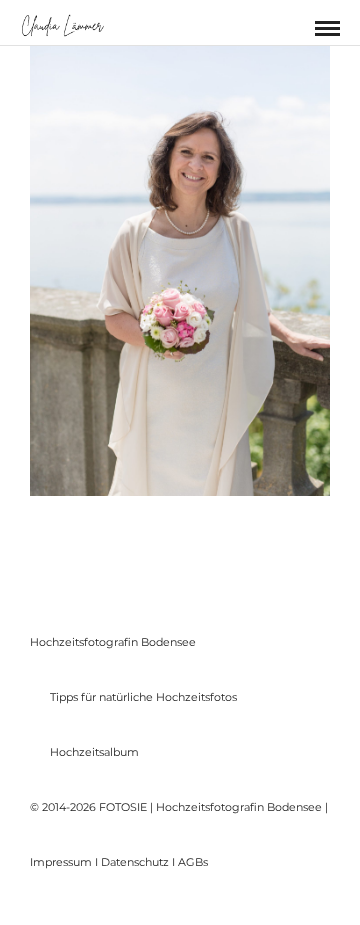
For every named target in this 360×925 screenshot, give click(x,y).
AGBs (193, 862)
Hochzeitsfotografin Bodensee (113, 642)
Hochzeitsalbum (94, 752)
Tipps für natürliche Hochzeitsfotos (143, 697)
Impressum (61, 862)
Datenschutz (135, 862)
